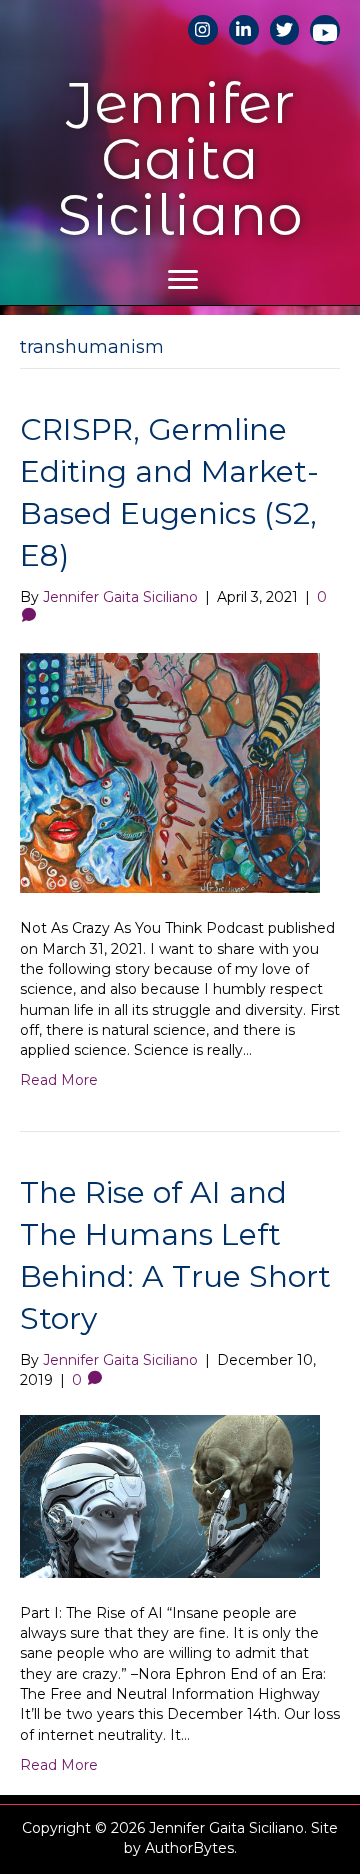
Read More (59, 1080)
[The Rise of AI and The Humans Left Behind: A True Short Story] (170, 1495)
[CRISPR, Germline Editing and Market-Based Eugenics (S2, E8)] (170, 772)
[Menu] (183, 280)
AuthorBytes (189, 1848)
